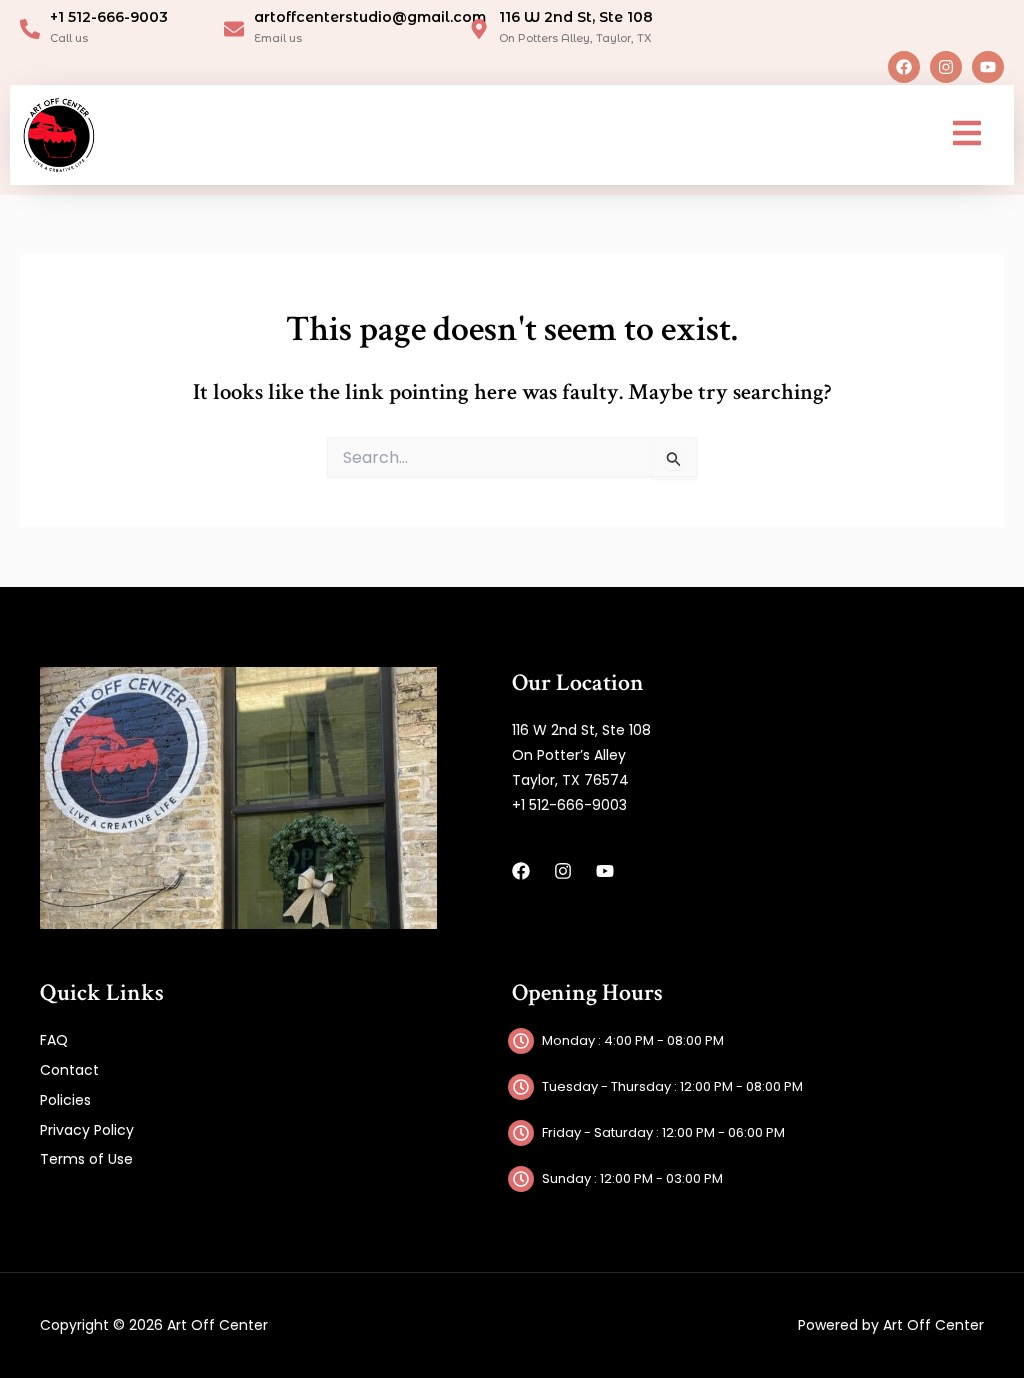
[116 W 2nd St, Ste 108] (479, 29)
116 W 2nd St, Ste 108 (576, 17)
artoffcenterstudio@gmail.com (370, 17)
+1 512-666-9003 (109, 17)
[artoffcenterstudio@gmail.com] (234, 29)
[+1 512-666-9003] (30, 29)
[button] (967, 134)
